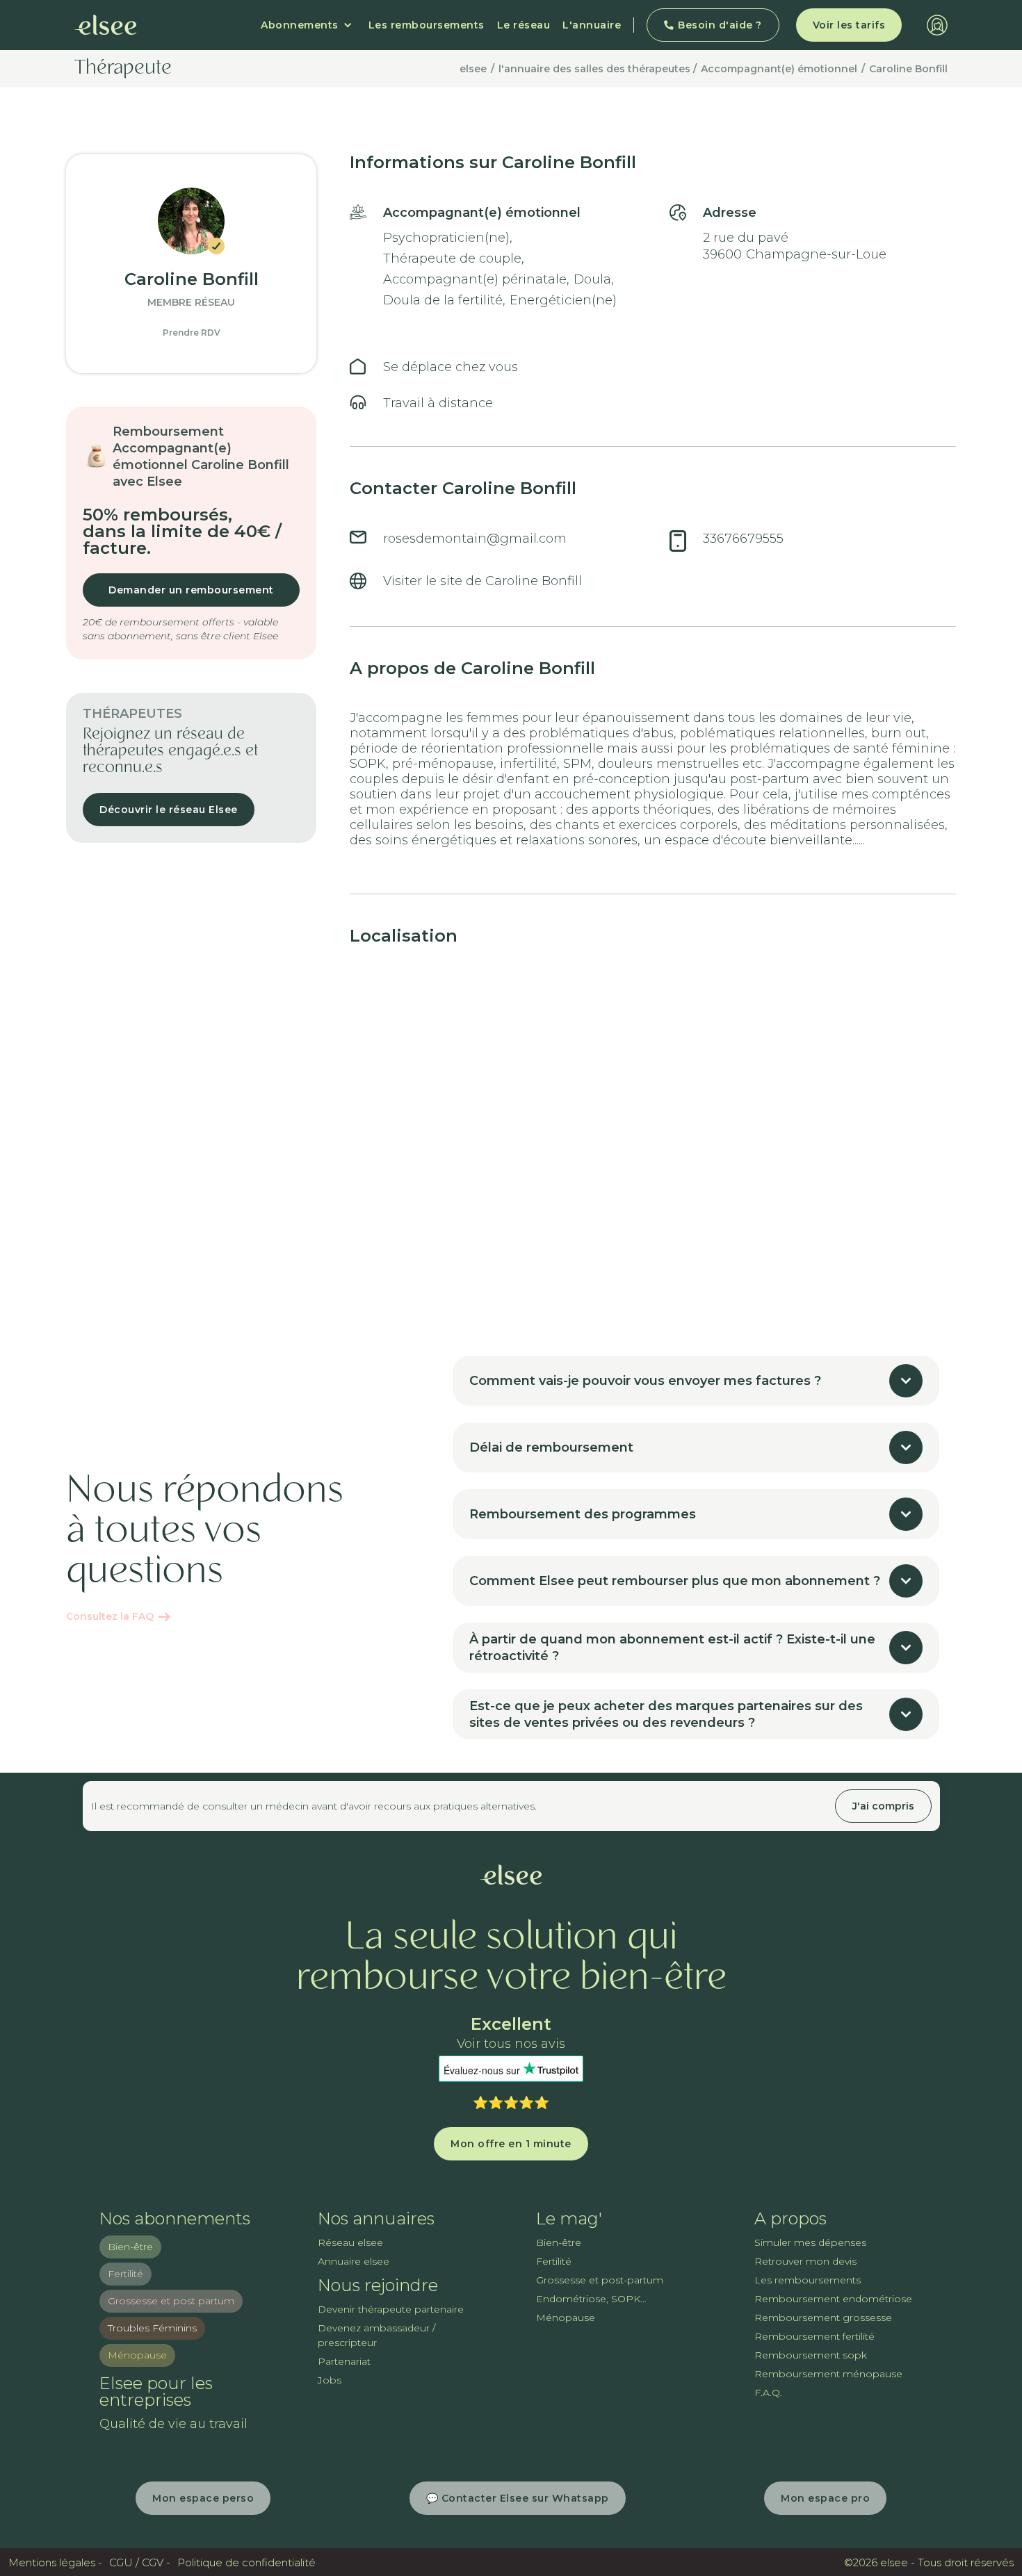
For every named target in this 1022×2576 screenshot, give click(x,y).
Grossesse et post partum (171, 2301)
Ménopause (137, 2355)
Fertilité (125, 2274)
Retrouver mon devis (805, 2261)
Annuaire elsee (354, 2261)
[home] (106, 25)
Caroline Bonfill (908, 69)
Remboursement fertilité (814, 2336)
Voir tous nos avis (511, 2044)
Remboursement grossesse (823, 2317)
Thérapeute (123, 69)
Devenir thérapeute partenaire (391, 2309)
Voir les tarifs (849, 25)
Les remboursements (427, 25)
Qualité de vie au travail (173, 2424)
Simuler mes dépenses (810, 2242)
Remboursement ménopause (828, 2374)
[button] (307, 25)
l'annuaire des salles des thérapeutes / (598, 69)
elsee (473, 69)
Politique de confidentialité (246, 2562)
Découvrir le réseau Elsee (169, 810)
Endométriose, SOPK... (591, 2299)
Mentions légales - (55, 2562)
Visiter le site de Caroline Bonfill (482, 581)
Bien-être (130, 2247)
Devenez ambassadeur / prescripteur (376, 2335)
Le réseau (524, 25)
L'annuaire (592, 25)
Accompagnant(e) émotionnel (779, 69)
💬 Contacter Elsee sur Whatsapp (518, 2498)
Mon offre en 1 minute (511, 2144)
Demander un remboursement (191, 590)
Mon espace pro (825, 2498)
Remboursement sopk (811, 2355)
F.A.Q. (768, 2393)
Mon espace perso (203, 2498)
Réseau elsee (350, 2242)
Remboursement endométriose (833, 2299)
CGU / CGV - (140, 2562)
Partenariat (344, 2361)
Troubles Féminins (152, 2328)
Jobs (330, 2380)
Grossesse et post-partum (600, 2280)
